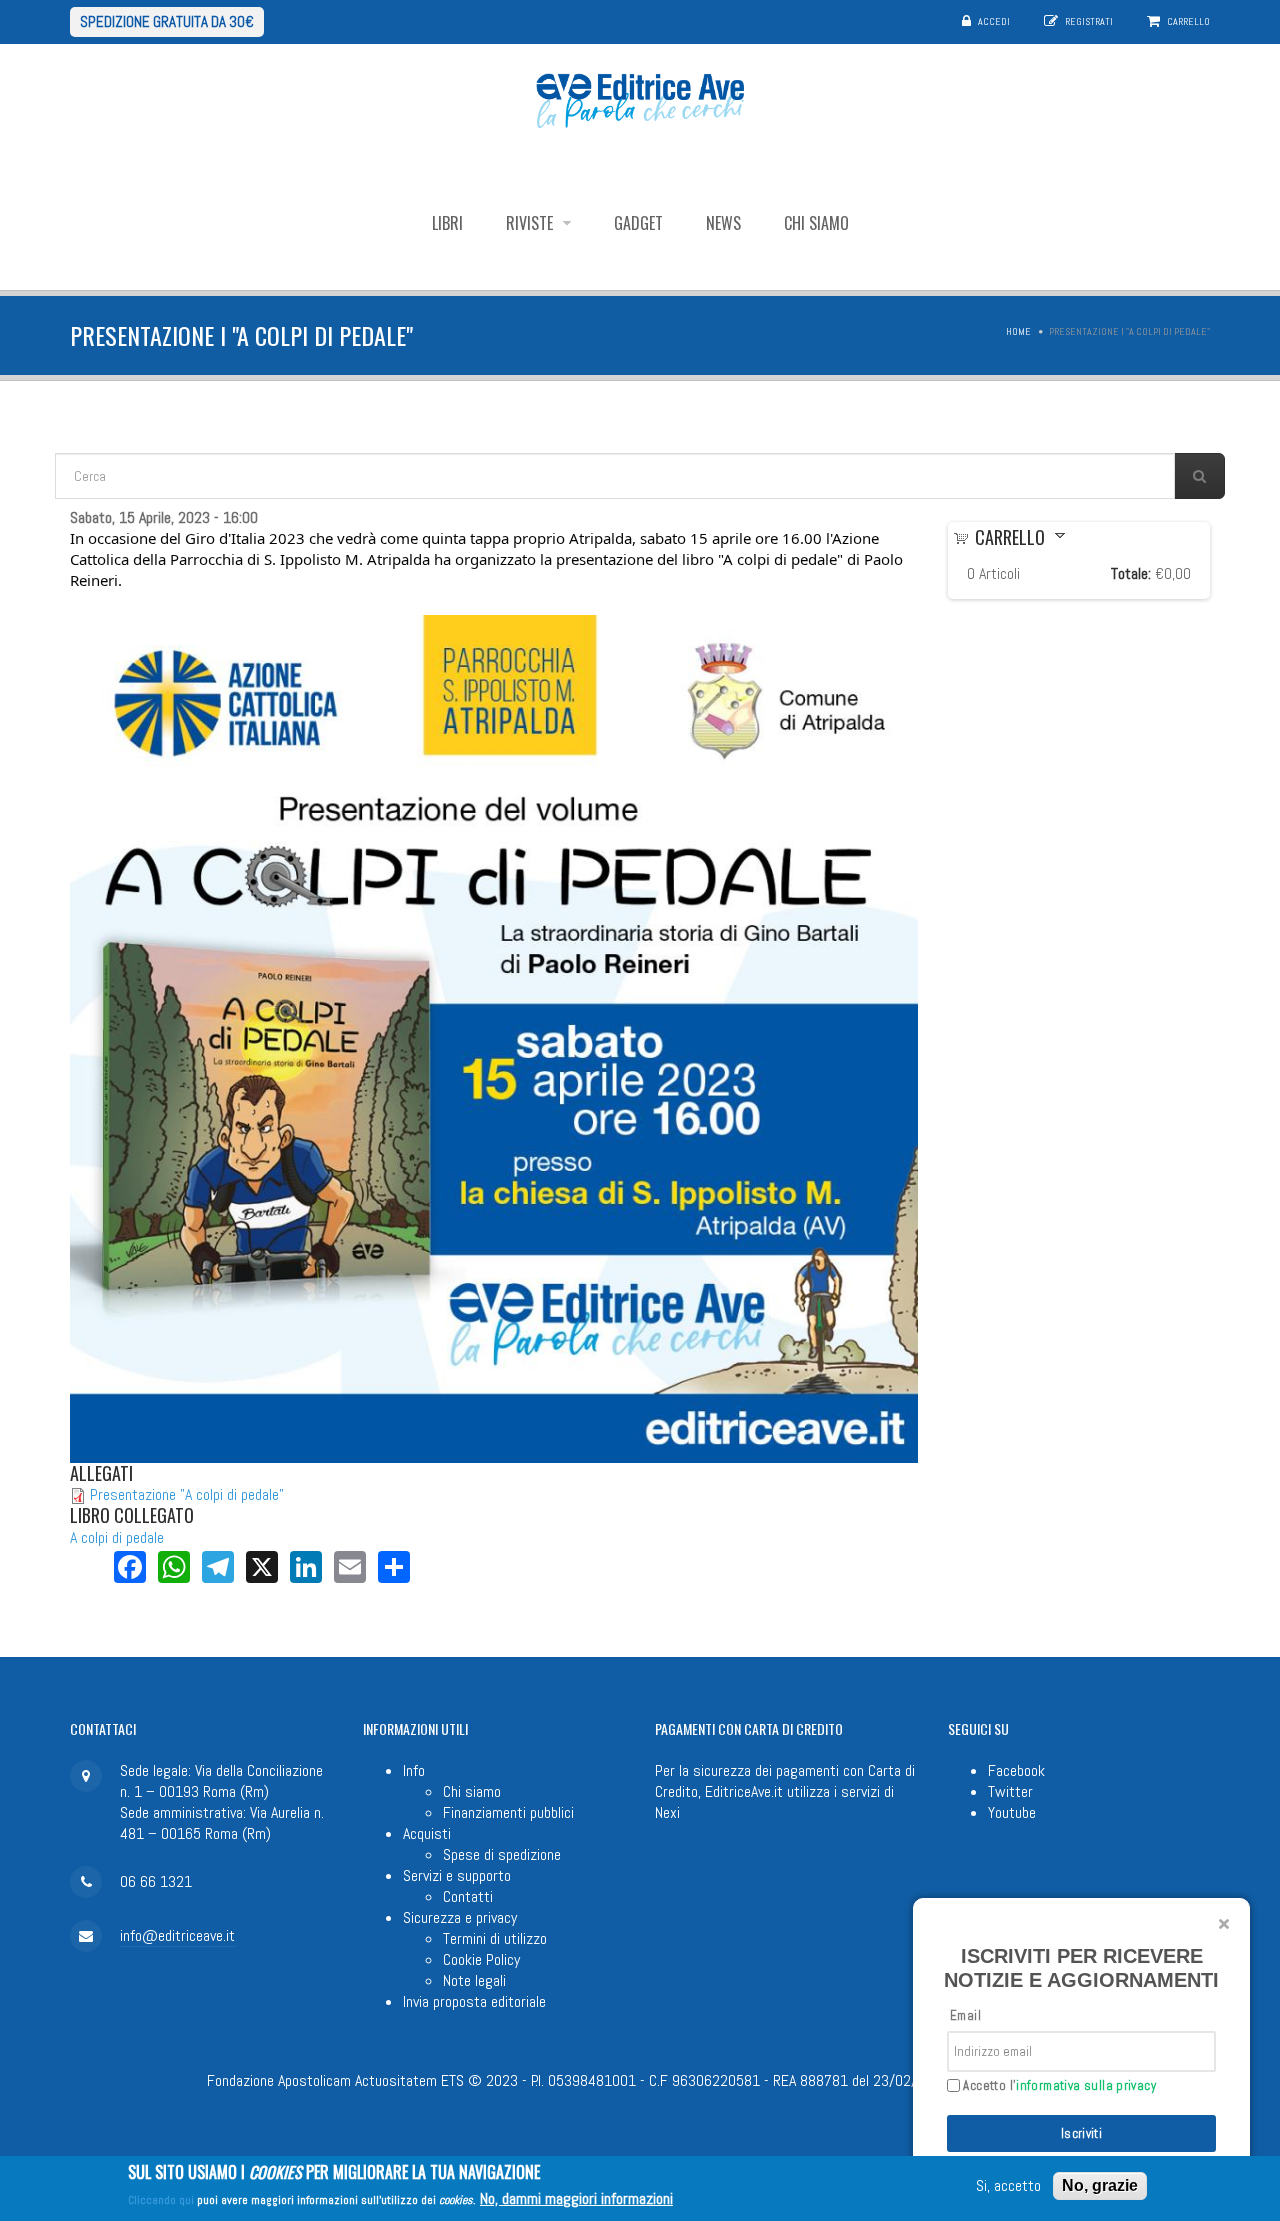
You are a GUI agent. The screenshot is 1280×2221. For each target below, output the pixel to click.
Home (1018, 331)
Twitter (1010, 1791)
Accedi (994, 21)
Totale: (1131, 573)
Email (965, 2015)
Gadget (638, 223)
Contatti (468, 1896)
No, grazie (1100, 2185)
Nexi (667, 1812)
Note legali (474, 1980)
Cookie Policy (481, 1959)
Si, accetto (1008, 2186)
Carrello (1188, 21)
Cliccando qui (161, 2200)
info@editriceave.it (177, 1935)
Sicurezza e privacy (460, 1917)
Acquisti (427, 1833)
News (723, 223)
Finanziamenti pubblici (508, 1812)
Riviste (531, 223)
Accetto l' (1058, 2086)
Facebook (1016, 1770)
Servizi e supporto (457, 1875)
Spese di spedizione (502, 1854)
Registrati (1089, 21)
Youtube (1012, 1812)
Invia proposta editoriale (474, 2001)
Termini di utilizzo (495, 1938)
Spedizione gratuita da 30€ (167, 21)
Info (414, 1770)
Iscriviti (1082, 2133)
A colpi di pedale (117, 1537)
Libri (447, 223)
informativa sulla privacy (1086, 2085)
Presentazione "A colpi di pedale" (187, 1494)
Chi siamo (816, 223)
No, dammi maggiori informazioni (576, 2198)
